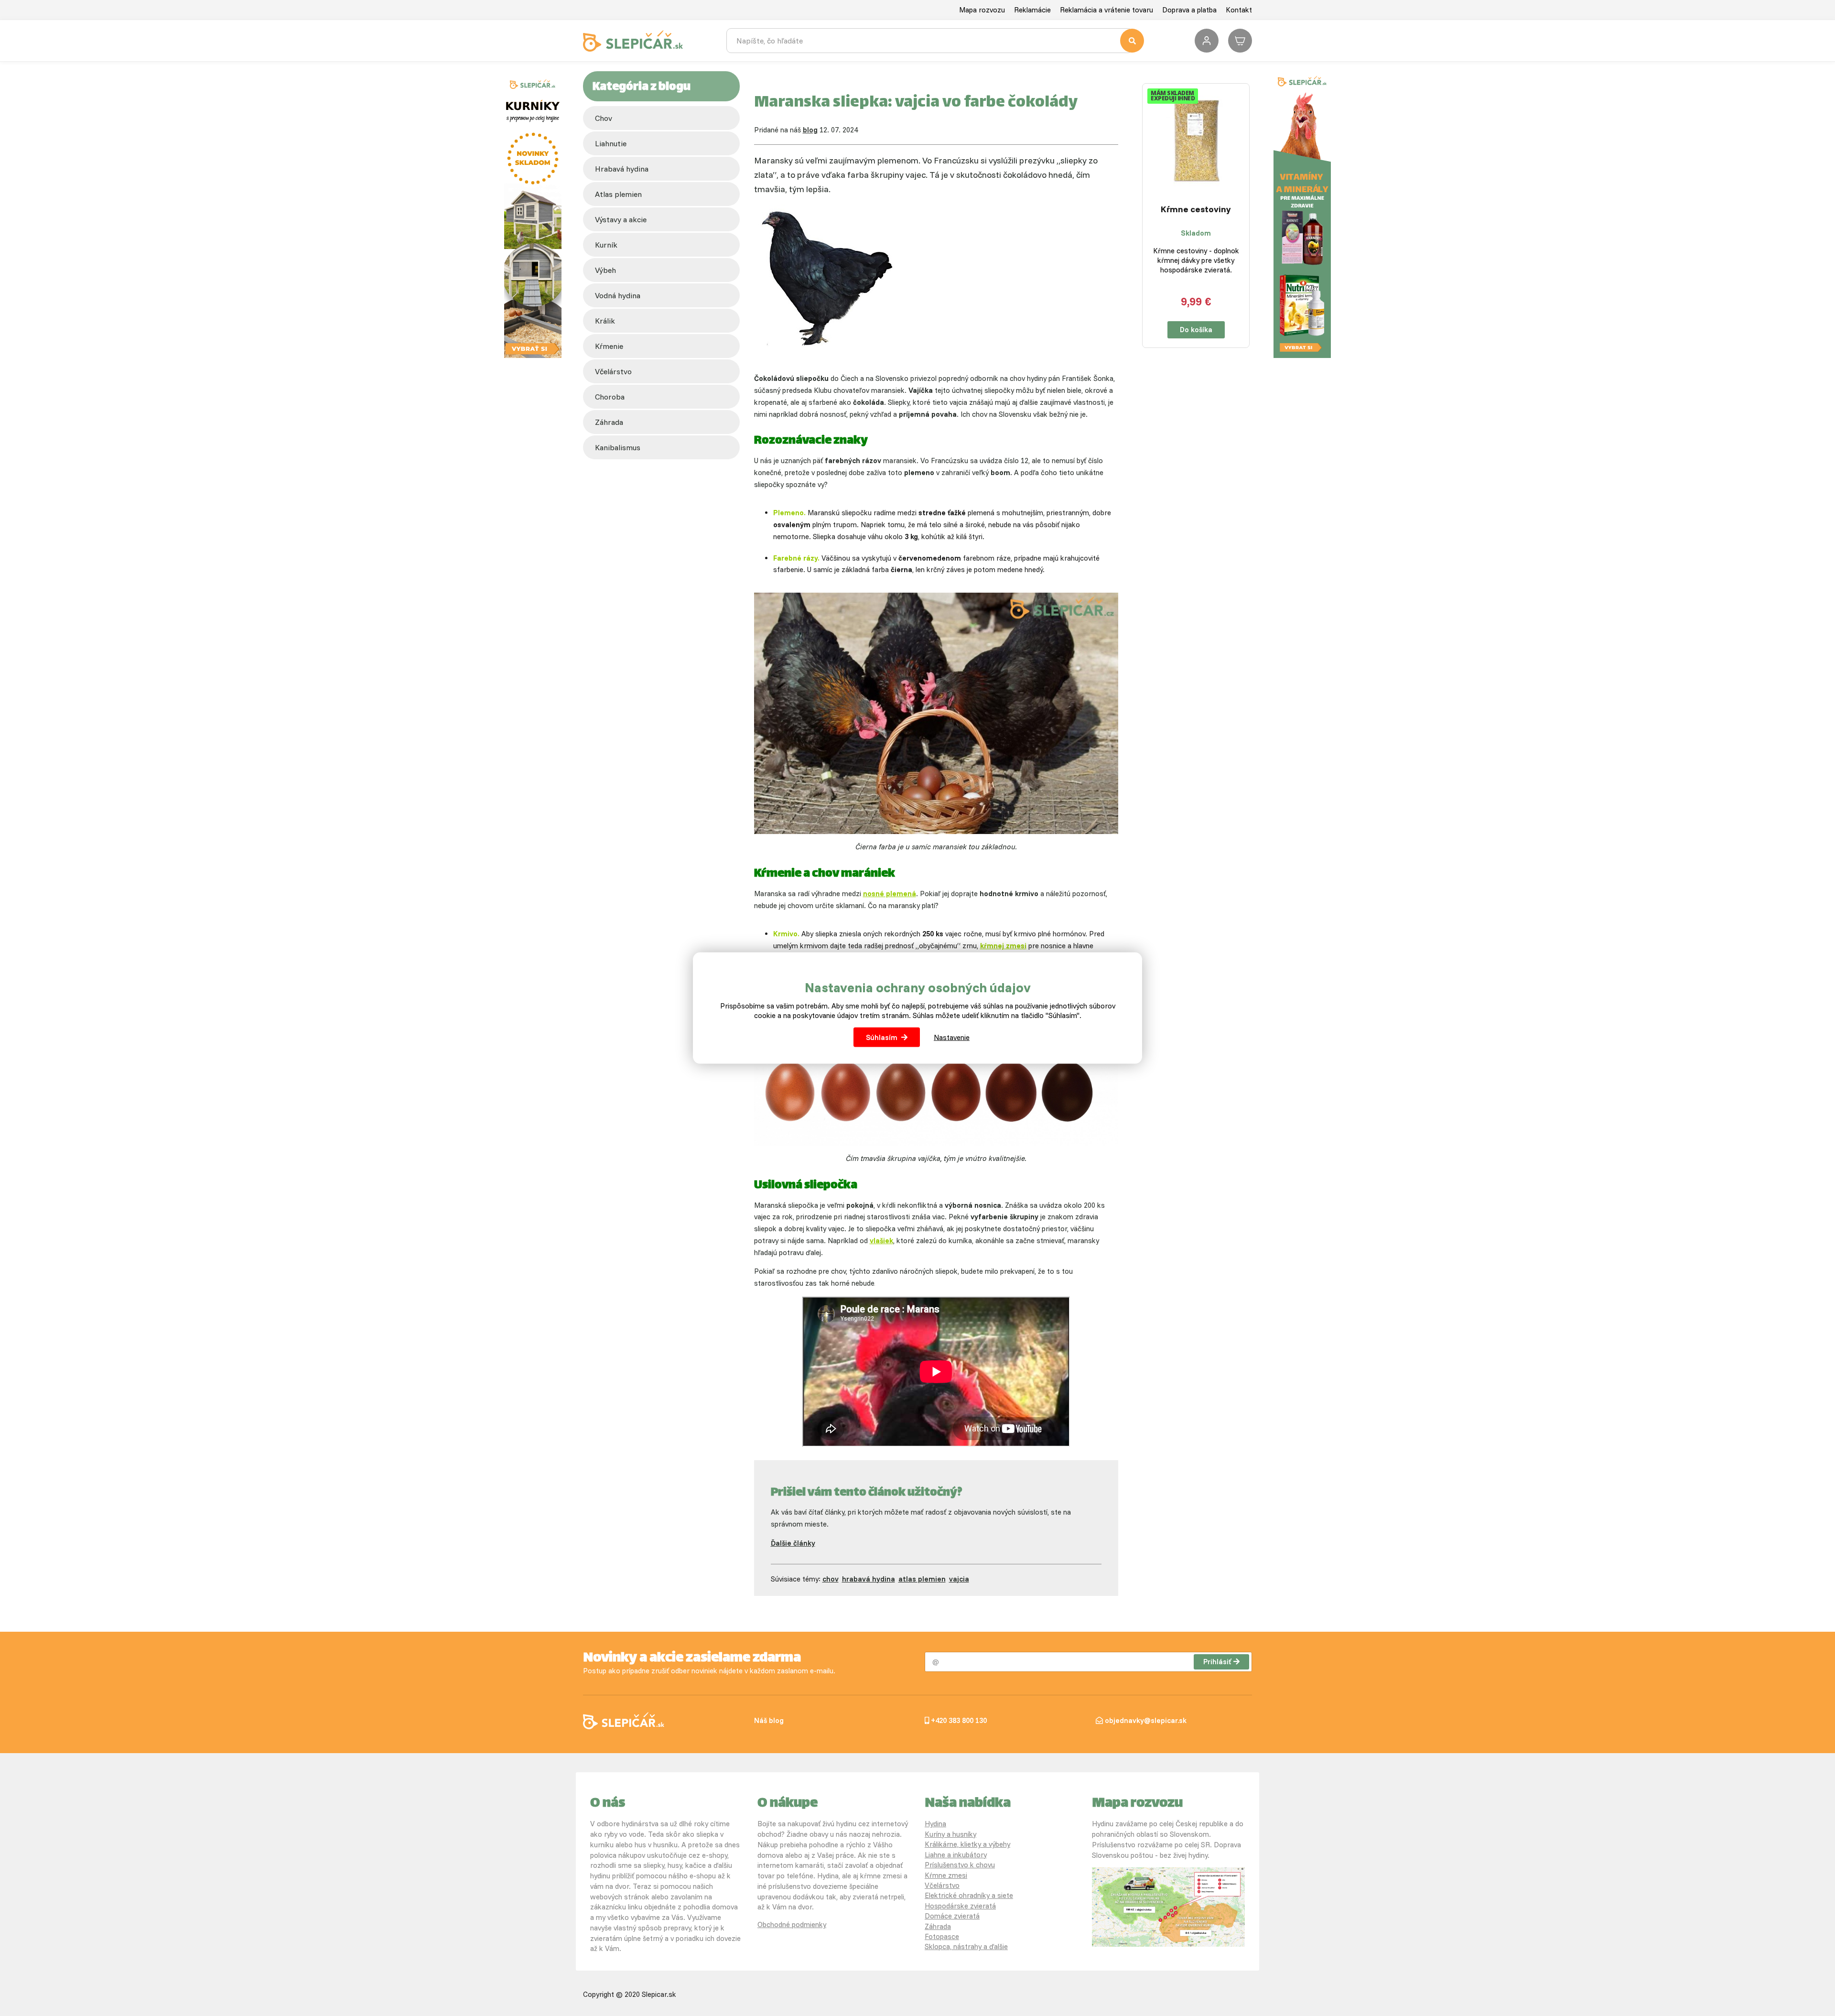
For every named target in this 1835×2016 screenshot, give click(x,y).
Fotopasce (942, 1936)
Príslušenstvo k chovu (960, 1865)
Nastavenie (952, 1037)
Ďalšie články (793, 1543)
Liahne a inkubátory (956, 1855)
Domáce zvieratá (952, 1916)
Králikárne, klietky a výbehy (967, 1844)
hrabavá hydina (622, 169)
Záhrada (938, 1926)
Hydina (935, 1824)
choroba (610, 397)
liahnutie (611, 143)
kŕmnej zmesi (1003, 946)
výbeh (605, 270)
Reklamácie (1032, 10)
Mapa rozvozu (982, 10)
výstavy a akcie (621, 219)
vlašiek (881, 1241)
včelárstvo (613, 371)
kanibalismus (618, 447)
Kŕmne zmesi (946, 1875)
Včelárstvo (942, 1885)
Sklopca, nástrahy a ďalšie (966, 1946)
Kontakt (1239, 10)
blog (810, 130)
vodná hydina (618, 295)
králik (605, 321)
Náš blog (769, 1720)
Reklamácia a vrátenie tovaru (1106, 10)
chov (604, 118)
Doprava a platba (1189, 10)
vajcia (959, 1579)
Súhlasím (882, 1037)
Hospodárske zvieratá (960, 1906)
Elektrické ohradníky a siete (969, 1895)
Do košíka (1196, 330)
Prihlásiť (1217, 1662)
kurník (606, 245)
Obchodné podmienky (792, 1924)
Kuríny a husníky (950, 1834)
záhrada (609, 422)
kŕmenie (609, 346)
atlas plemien (618, 194)
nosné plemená (890, 894)
